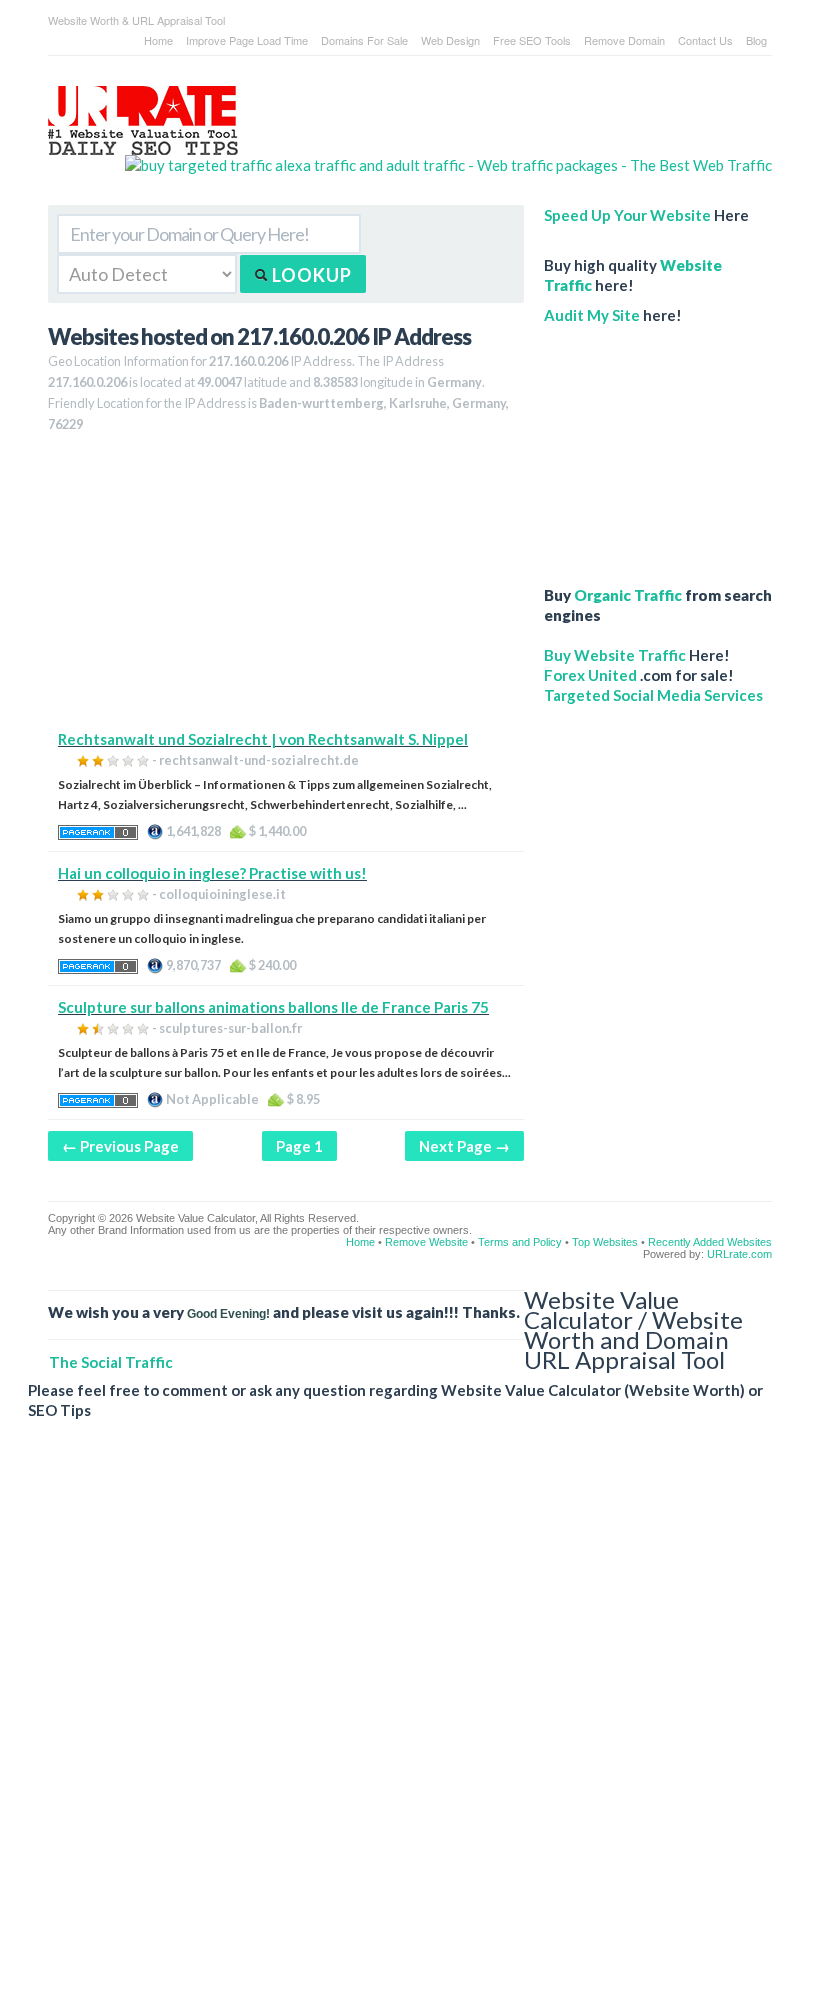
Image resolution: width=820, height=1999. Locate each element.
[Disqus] (400, 1725)
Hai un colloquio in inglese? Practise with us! (212, 873)
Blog (756, 40)
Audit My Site (592, 315)
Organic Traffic (628, 595)
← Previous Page (120, 1146)
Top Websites (605, 1242)
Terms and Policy (520, 1242)
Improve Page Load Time (247, 40)
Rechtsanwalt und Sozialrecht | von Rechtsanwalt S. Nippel (263, 739)
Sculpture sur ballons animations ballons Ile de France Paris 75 (273, 1007)
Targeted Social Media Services (653, 695)
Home (158, 40)
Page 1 (299, 1146)
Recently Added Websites (710, 1242)
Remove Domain (624, 40)
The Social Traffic (111, 1362)
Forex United (590, 675)
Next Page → (464, 1146)
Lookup (310, 275)
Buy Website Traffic (615, 655)
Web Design (450, 40)
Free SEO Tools (532, 40)
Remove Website (426, 1242)
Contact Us (705, 40)
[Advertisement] (286, 589)
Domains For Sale (364, 40)
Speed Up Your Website (627, 215)
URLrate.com (739, 1254)
